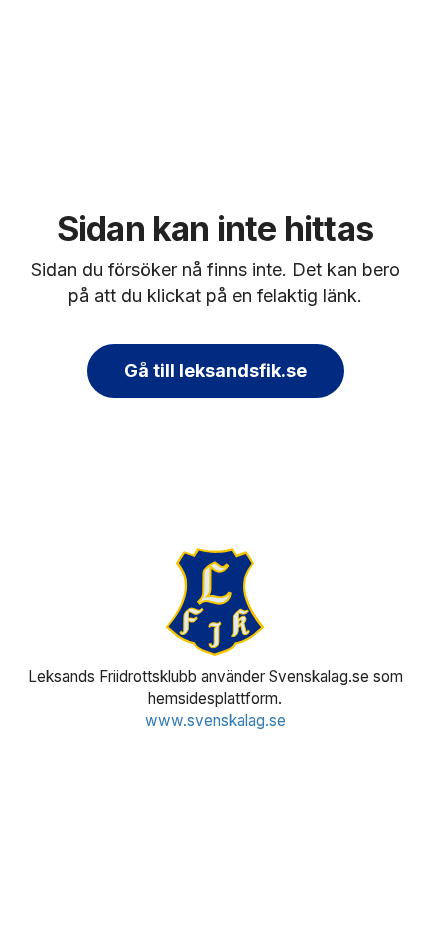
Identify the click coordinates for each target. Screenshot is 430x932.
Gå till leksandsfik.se (215, 370)
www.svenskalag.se (215, 720)
